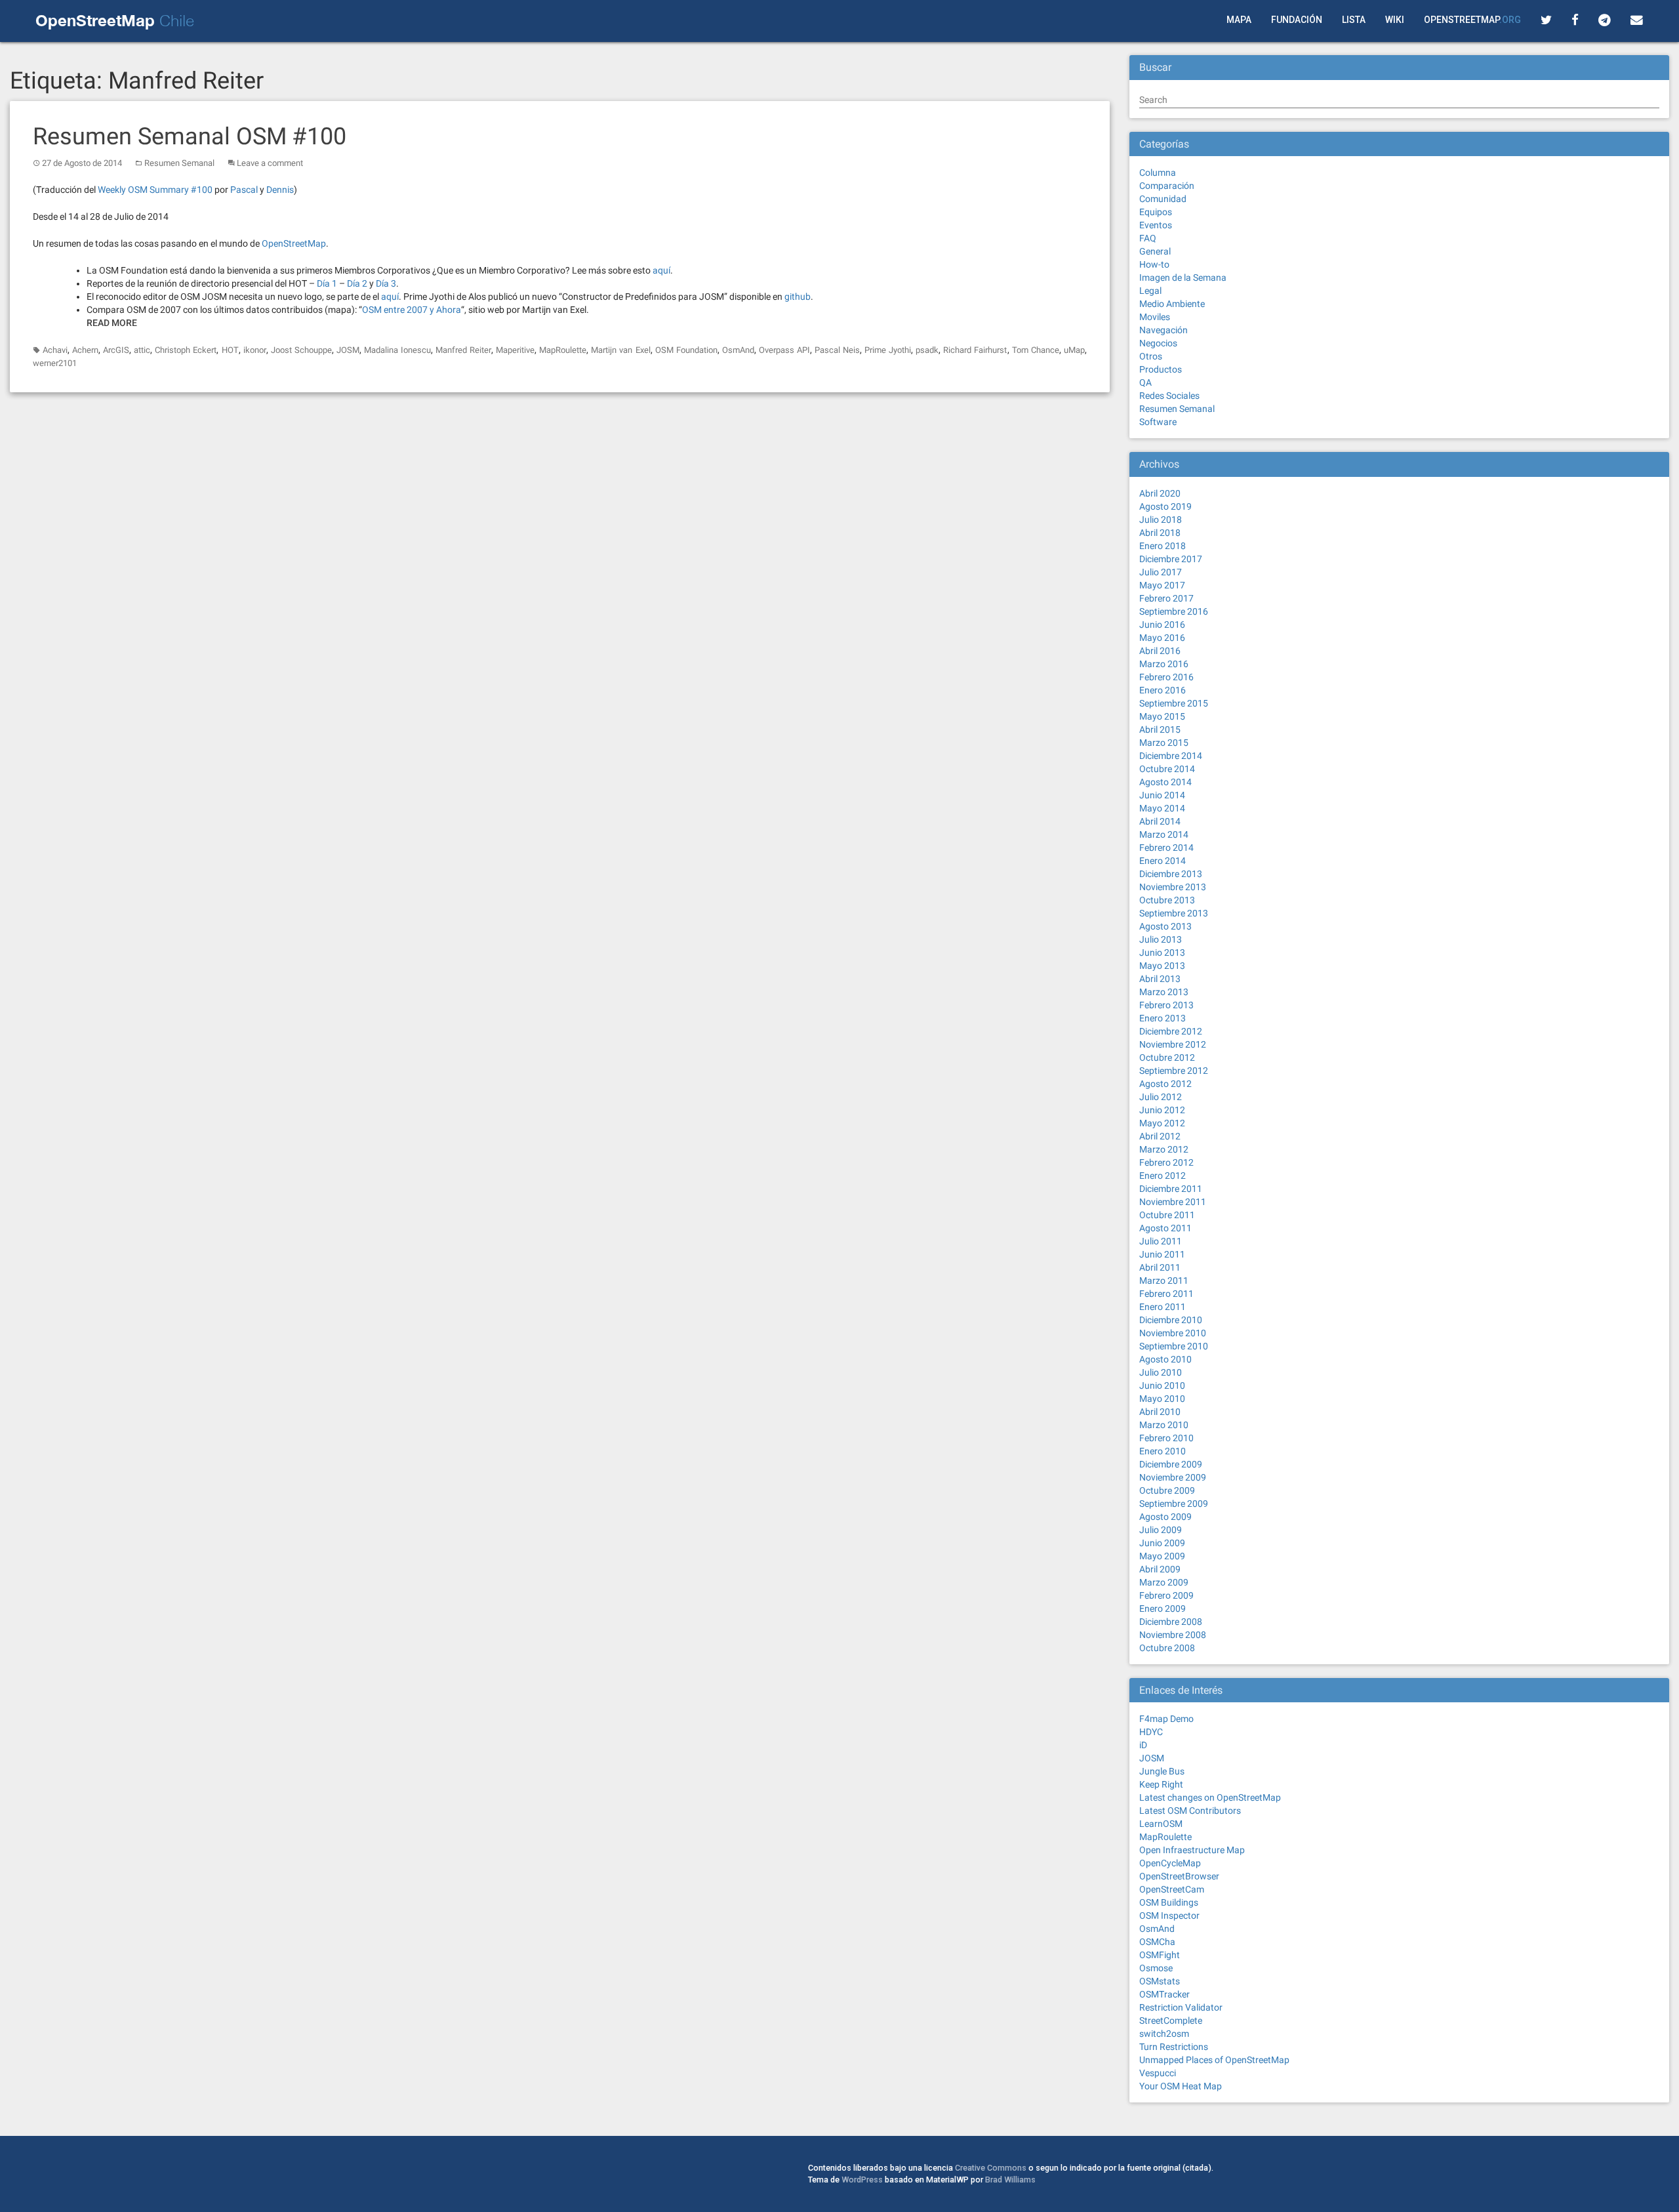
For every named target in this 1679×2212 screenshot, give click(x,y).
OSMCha (1157, 1942)
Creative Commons (991, 2168)
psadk (927, 350)
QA (1145, 382)
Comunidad (1163, 199)
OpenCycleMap (1170, 1863)
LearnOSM (1161, 1824)
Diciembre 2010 (1171, 1320)
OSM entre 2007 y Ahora (412, 310)
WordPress (862, 2180)
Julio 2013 (1161, 939)
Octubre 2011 (1167, 1215)
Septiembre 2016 (1174, 611)
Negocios (1158, 343)
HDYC (1151, 1732)
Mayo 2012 (1162, 1123)
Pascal (244, 190)
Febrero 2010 (1166, 1438)
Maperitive (515, 350)
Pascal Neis (837, 350)
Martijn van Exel (620, 350)
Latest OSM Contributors (1190, 1811)
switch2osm (1164, 2034)
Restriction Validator (1181, 2007)
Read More (112, 323)
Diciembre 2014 (1171, 756)
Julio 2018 (1161, 520)
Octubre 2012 (1167, 1057)
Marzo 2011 (1164, 1280)
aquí (661, 270)
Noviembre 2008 (1173, 1635)
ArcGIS (116, 350)
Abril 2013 (1160, 979)
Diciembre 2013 (1171, 874)
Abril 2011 (1160, 1267)
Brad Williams (1010, 2180)
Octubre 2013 (1167, 900)
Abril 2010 (1160, 1412)
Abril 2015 (1160, 729)
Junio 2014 (1162, 795)
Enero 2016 (1163, 690)
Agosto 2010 (1165, 1359)
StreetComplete (1171, 2020)
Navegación (1163, 330)
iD (1143, 1745)
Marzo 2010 (1164, 1425)
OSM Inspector (1169, 1915)
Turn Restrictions (1174, 2047)
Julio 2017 (1161, 572)
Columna (1158, 173)
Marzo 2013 (1164, 992)
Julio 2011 (1161, 1241)
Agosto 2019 (1165, 506)
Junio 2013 (1162, 952)
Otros (1151, 356)
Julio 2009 (1161, 1530)
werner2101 (55, 363)
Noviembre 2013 (1173, 887)
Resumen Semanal (179, 163)
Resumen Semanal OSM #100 (190, 136)
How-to (1154, 264)
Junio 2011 (1162, 1254)
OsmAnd (738, 350)
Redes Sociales (1169, 396)
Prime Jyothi (888, 350)
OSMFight (1160, 1955)
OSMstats (1160, 1981)
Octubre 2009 (1167, 1490)
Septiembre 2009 (1174, 1504)
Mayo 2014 (1162, 808)
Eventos (1156, 225)
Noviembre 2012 (1173, 1044)
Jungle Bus (1162, 1771)
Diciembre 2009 (1171, 1464)
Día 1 (327, 283)
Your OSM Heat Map (1181, 2086)
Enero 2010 (1163, 1451)
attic (142, 350)
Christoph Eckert (186, 350)
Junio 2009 (1162, 1543)
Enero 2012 (1163, 1176)
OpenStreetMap (1472, 20)
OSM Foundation (686, 350)
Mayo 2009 (1162, 1556)
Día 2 (357, 283)
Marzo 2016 (1164, 664)
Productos (1161, 369)
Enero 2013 (1163, 1018)
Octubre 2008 (1167, 1648)
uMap (1074, 350)
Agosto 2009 (1165, 1517)
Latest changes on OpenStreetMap (1210, 1797)
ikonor (255, 350)
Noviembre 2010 (1173, 1333)
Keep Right (1161, 1784)
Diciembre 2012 (1171, 1031)
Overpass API (784, 350)
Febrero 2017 (1166, 598)
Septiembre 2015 (1174, 703)
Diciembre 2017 (1171, 559)
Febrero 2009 (1166, 1595)
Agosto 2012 (1165, 1084)
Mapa (1239, 20)
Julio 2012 (1161, 1097)
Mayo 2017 (1162, 585)
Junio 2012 (1162, 1110)
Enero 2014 (1163, 861)
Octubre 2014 (1167, 769)
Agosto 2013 (1165, 926)
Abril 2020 (1160, 493)
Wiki (1395, 20)
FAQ (1148, 238)
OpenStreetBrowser (1179, 1876)
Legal (1150, 291)
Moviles (1155, 317)
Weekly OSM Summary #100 (155, 190)
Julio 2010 (1161, 1372)
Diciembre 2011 (1171, 1189)
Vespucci (1158, 2073)
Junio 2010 (1162, 1385)
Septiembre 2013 (1174, 913)
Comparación (1167, 186)
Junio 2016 (1162, 625)
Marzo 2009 (1164, 1582)
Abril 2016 (1160, 651)
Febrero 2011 (1166, 1294)
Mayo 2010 (1162, 1399)
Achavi (55, 350)
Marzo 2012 (1164, 1149)
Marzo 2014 (1164, 834)
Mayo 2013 (1162, 966)
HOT (230, 350)
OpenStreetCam (1172, 1889)
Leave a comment (270, 163)
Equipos (1156, 212)
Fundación (1297, 20)
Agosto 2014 (1165, 782)
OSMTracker (1164, 1994)
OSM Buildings (1169, 1902)
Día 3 (386, 283)
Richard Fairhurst (975, 350)
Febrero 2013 (1166, 1005)
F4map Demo (1166, 1719)
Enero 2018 (1163, 546)
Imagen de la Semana (1183, 277)
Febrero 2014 (1166, 848)
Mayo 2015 (1162, 716)
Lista (1354, 20)
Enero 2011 (1163, 1307)
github (798, 297)
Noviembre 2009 (1173, 1477)
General (1155, 251)
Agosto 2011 (1165, 1228)
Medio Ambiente (1172, 304)
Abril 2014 (1160, 821)
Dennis (280, 190)
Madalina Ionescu (397, 350)
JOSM (348, 350)
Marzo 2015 (1164, 743)
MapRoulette (563, 350)
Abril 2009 (1160, 1569)
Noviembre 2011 (1173, 1202)
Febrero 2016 (1166, 677)
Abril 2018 (1160, 533)
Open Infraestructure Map (1192, 1850)
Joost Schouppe (301, 350)
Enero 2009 (1163, 1608)
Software (1158, 422)
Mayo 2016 (1162, 638)
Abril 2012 (1160, 1136)
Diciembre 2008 (1171, 1622)
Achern (85, 350)
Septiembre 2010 (1174, 1346)
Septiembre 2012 (1174, 1071)
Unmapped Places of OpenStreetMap (1214, 2060)
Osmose (1156, 1968)
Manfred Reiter (463, 350)
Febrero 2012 (1166, 1162)
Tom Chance (1036, 350)
